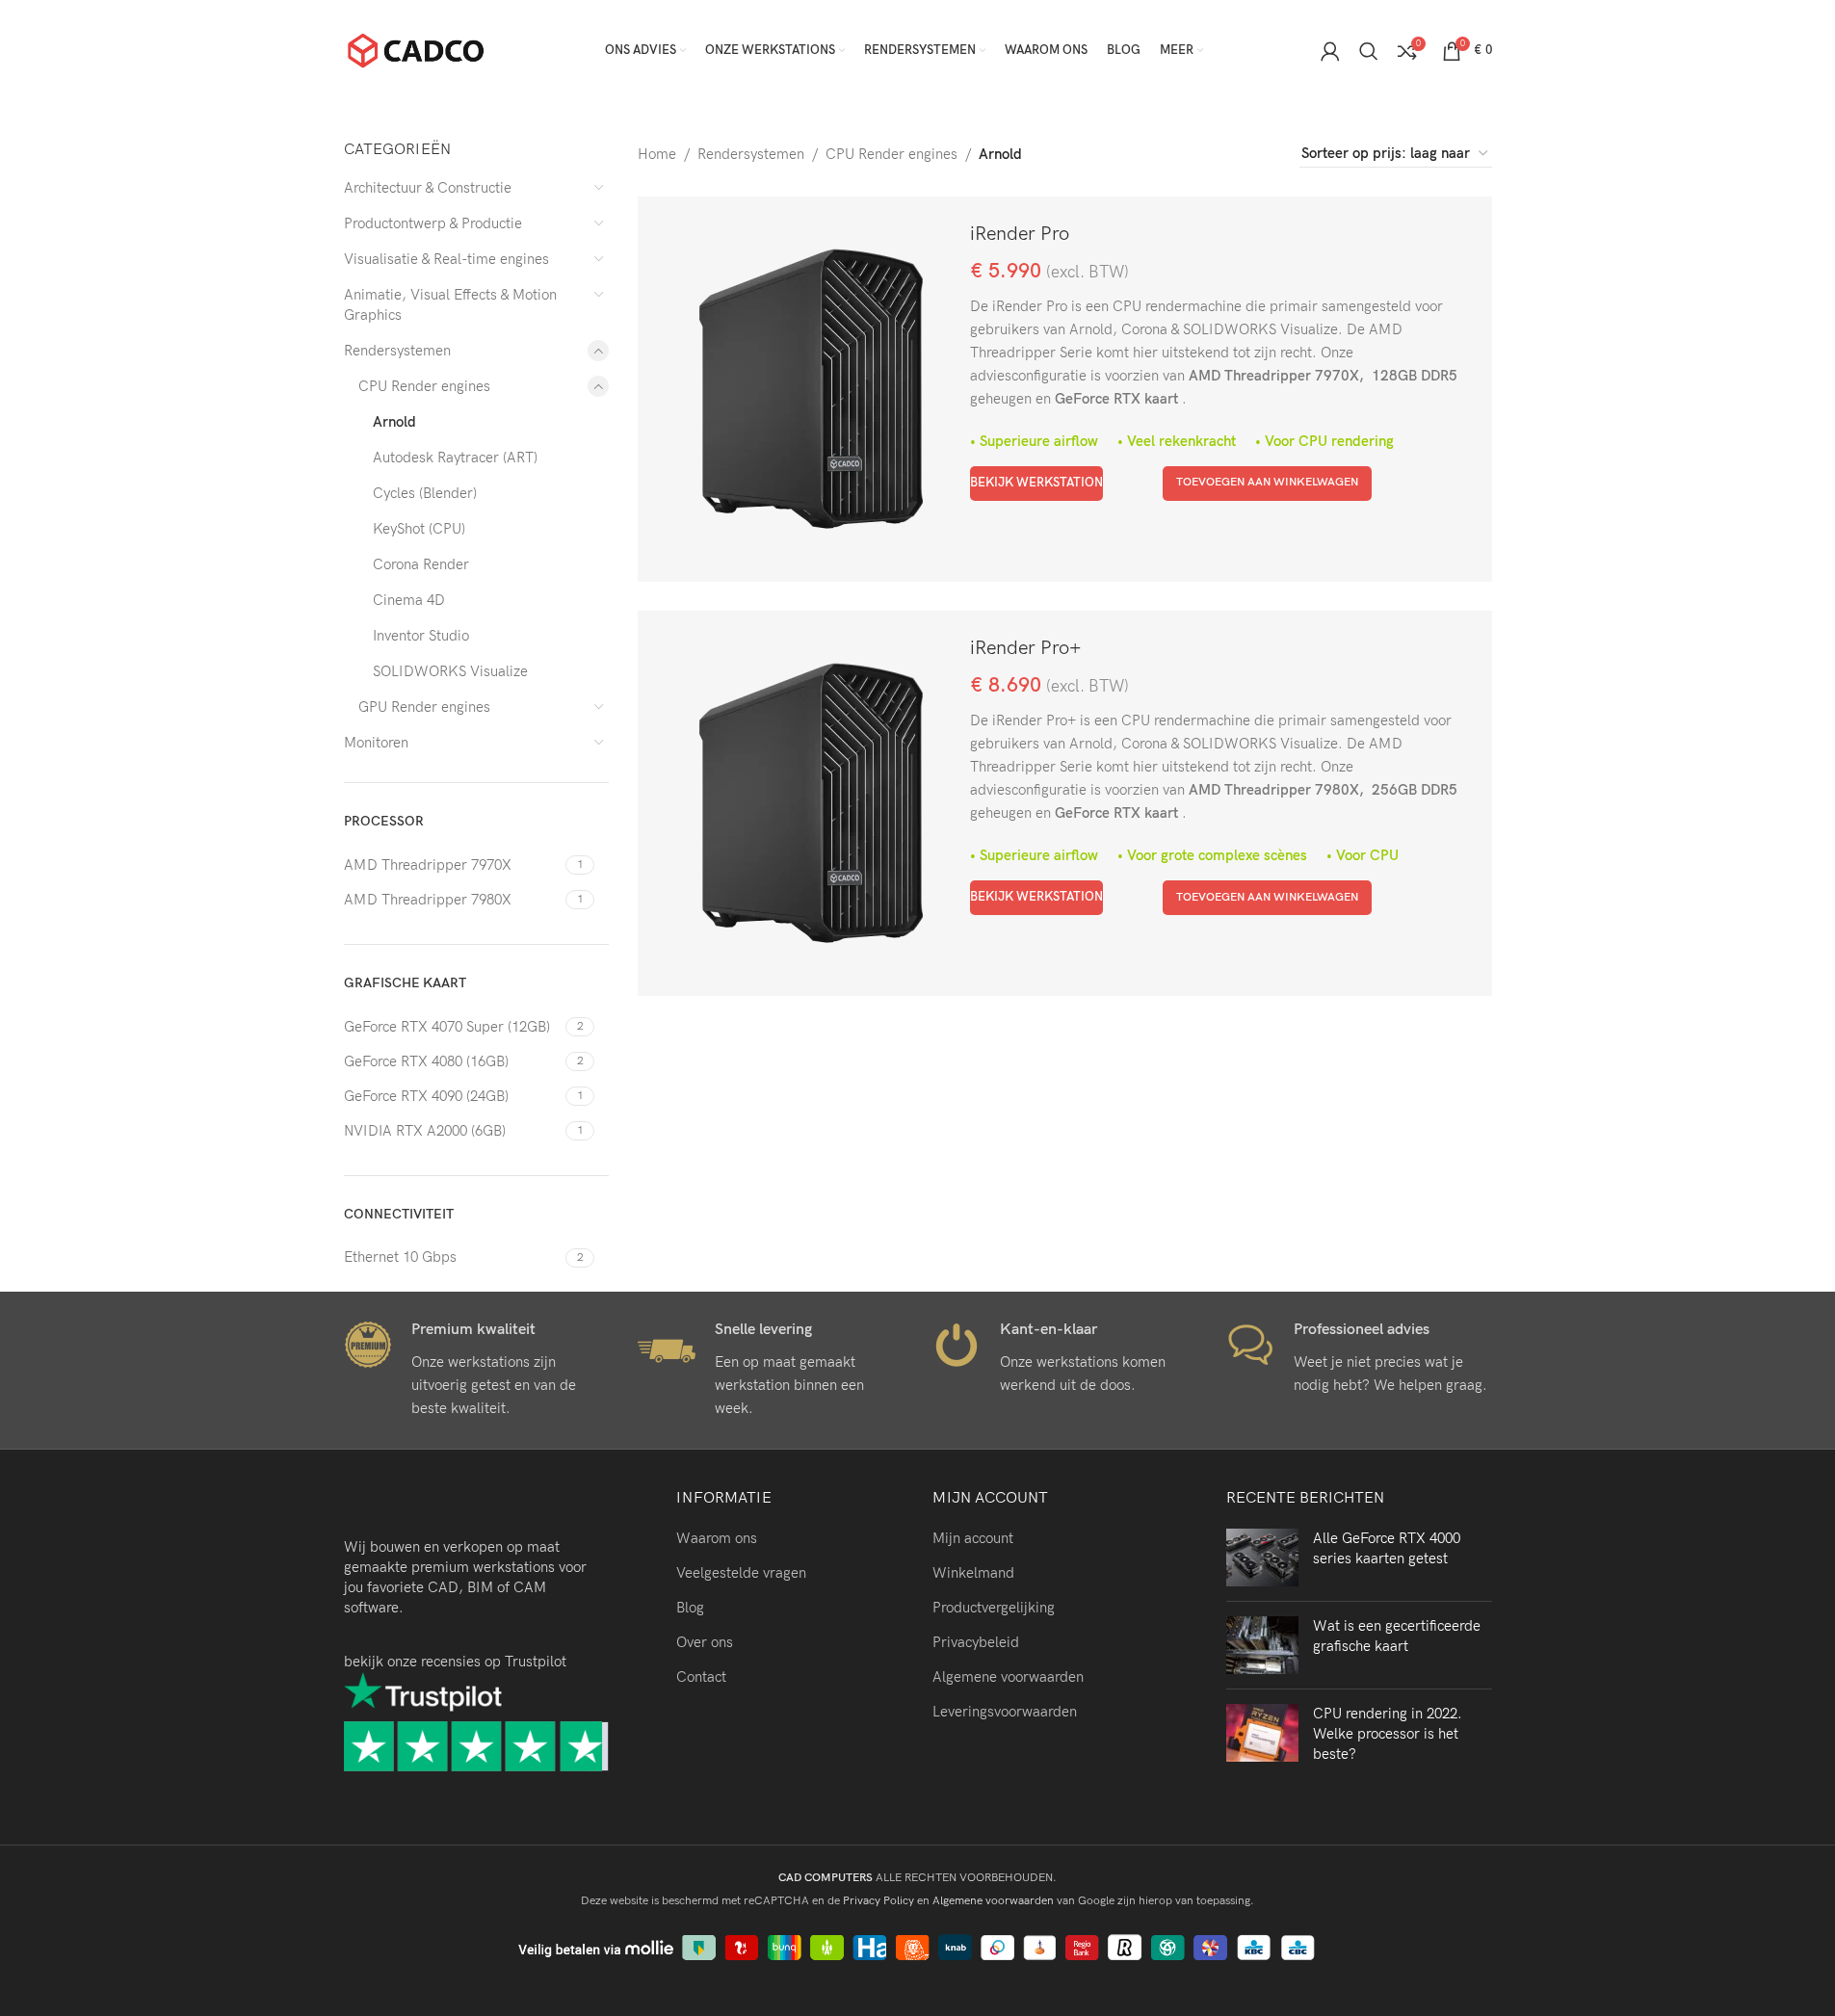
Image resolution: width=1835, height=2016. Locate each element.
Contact (701, 1677)
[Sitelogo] (416, 49)
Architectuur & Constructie (428, 188)
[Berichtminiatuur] (1262, 1558)
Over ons (705, 1642)
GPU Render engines (424, 707)
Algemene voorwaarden (1008, 1677)
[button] (1267, 484)
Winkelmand (973, 1573)
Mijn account (973, 1538)
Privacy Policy (878, 1901)
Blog (690, 1608)
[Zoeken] (1369, 51)
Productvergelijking (994, 1608)
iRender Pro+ (1025, 648)
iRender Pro (1020, 234)
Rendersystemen (397, 351)
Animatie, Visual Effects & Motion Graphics (450, 305)
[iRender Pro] (811, 389)
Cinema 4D (409, 600)
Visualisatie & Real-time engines (446, 259)
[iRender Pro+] (811, 803)
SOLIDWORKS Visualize (450, 671)
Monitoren (376, 743)
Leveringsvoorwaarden (1005, 1712)
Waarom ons (717, 1538)
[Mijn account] (1330, 51)
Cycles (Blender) (425, 493)
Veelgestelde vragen (741, 1573)
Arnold (394, 422)
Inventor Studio (421, 636)
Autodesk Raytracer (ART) (455, 458)
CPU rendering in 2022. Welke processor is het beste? (1388, 1734)
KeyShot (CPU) (419, 529)
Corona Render (421, 564)
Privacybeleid (976, 1642)
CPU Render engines (424, 386)
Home (657, 154)
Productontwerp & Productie (433, 223)
